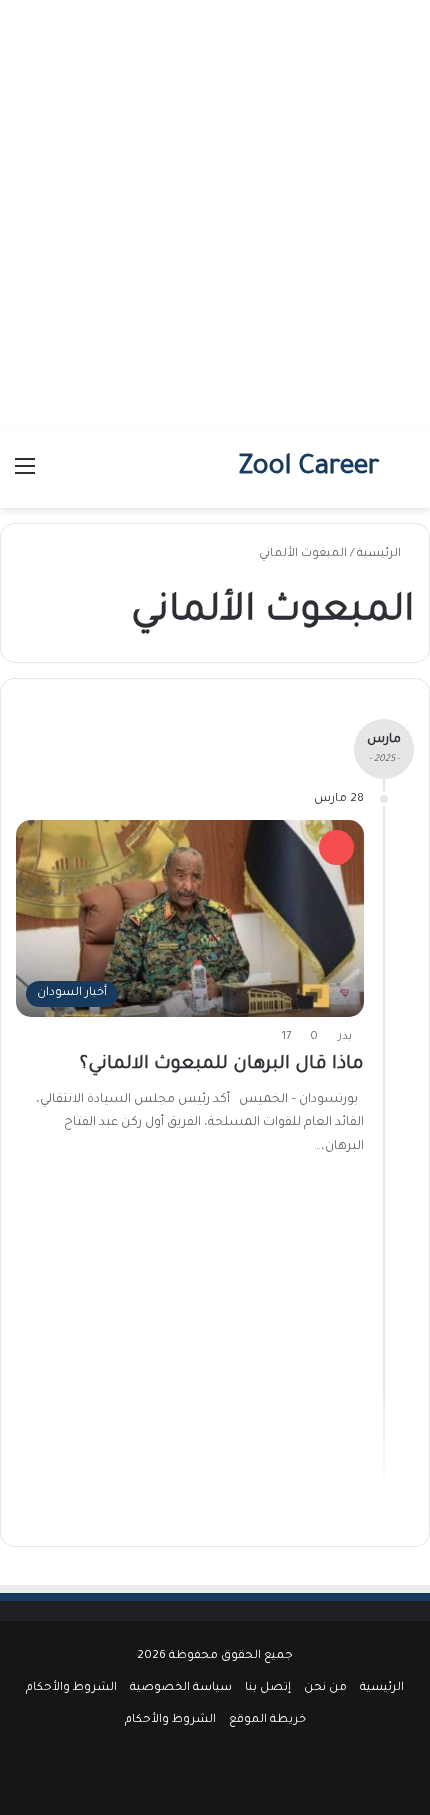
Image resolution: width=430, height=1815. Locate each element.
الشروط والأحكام (71, 1688)
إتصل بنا (268, 1688)
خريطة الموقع (267, 1720)
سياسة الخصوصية (181, 1688)
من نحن (325, 1688)
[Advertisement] (215, 215)
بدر (345, 1037)
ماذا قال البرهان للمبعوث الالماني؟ (222, 1065)
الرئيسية (380, 554)
